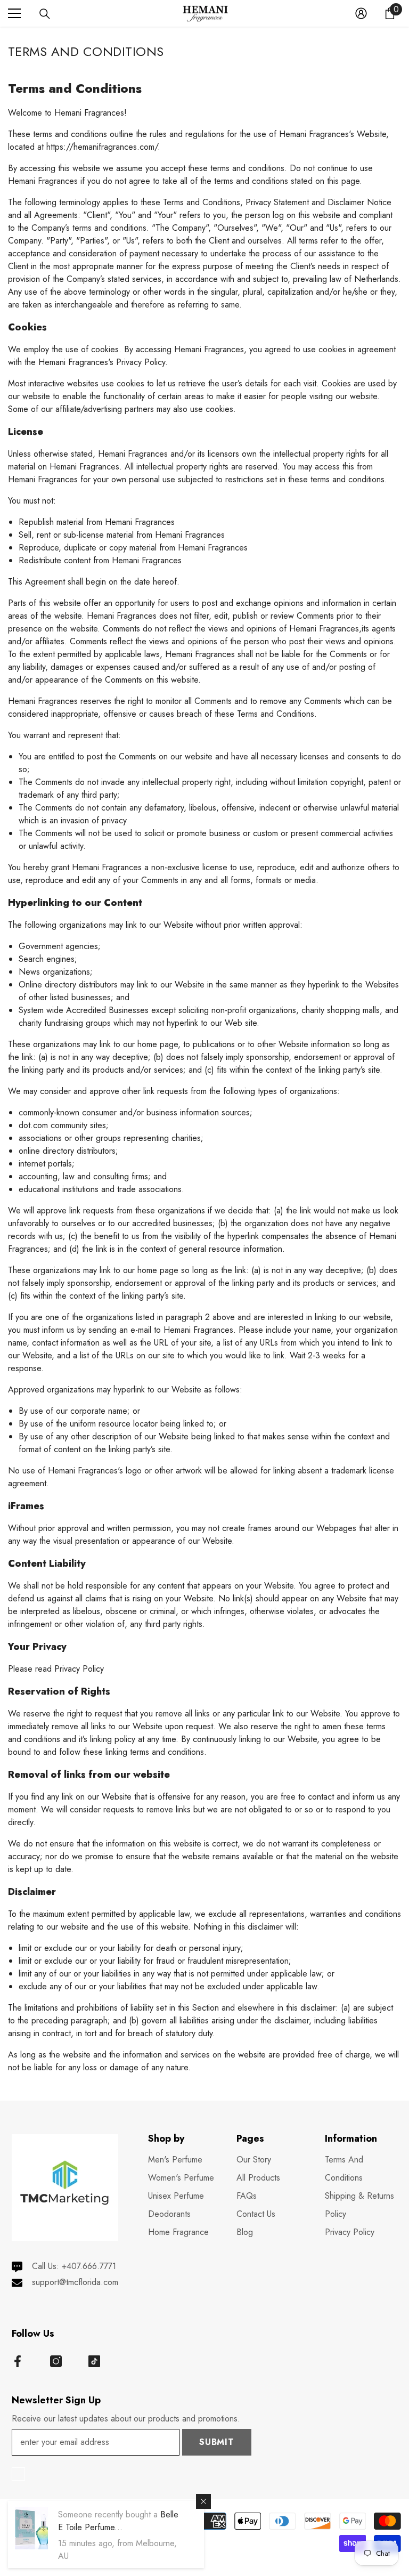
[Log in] (361, 13)
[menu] (14, 13)
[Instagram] (56, 2361)
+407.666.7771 (89, 2266)
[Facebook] (18, 2361)
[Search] (45, 14)
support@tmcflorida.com (75, 2282)
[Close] (203, 2501)
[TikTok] (94, 2361)
